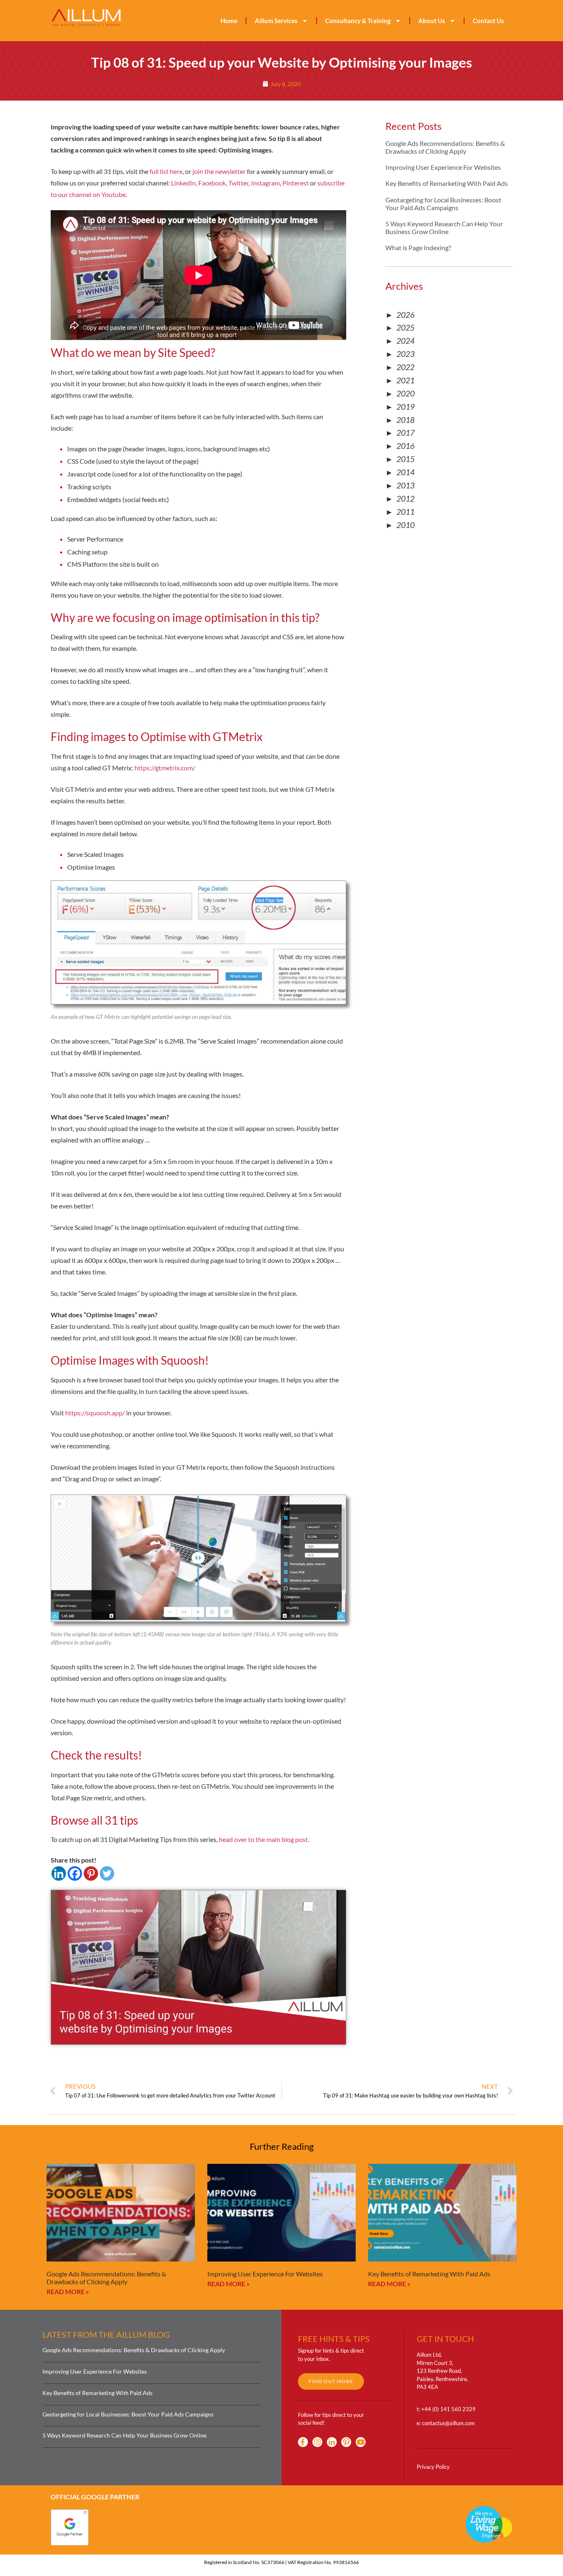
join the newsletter (219, 171)
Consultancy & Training (358, 21)
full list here (166, 171)
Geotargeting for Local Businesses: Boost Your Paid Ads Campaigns (443, 204)
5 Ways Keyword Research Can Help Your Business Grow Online (444, 228)
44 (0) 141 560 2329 (450, 2409)
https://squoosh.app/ (95, 1413)
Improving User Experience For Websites (443, 167)
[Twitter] (107, 1873)
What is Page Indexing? (418, 248)
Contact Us (488, 21)
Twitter (238, 183)
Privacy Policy (433, 2467)
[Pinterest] (91, 1873)
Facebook (212, 183)
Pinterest (296, 183)
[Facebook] (75, 1873)
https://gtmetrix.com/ (165, 768)
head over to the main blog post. (264, 1839)
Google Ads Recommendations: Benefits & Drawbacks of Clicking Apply (445, 147)
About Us (432, 21)
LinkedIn (183, 183)
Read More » (68, 2291)
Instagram (265, 183)
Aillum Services (276, 21)
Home (229, 21)
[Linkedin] (59, 1873)
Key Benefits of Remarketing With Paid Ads (447, 183)
